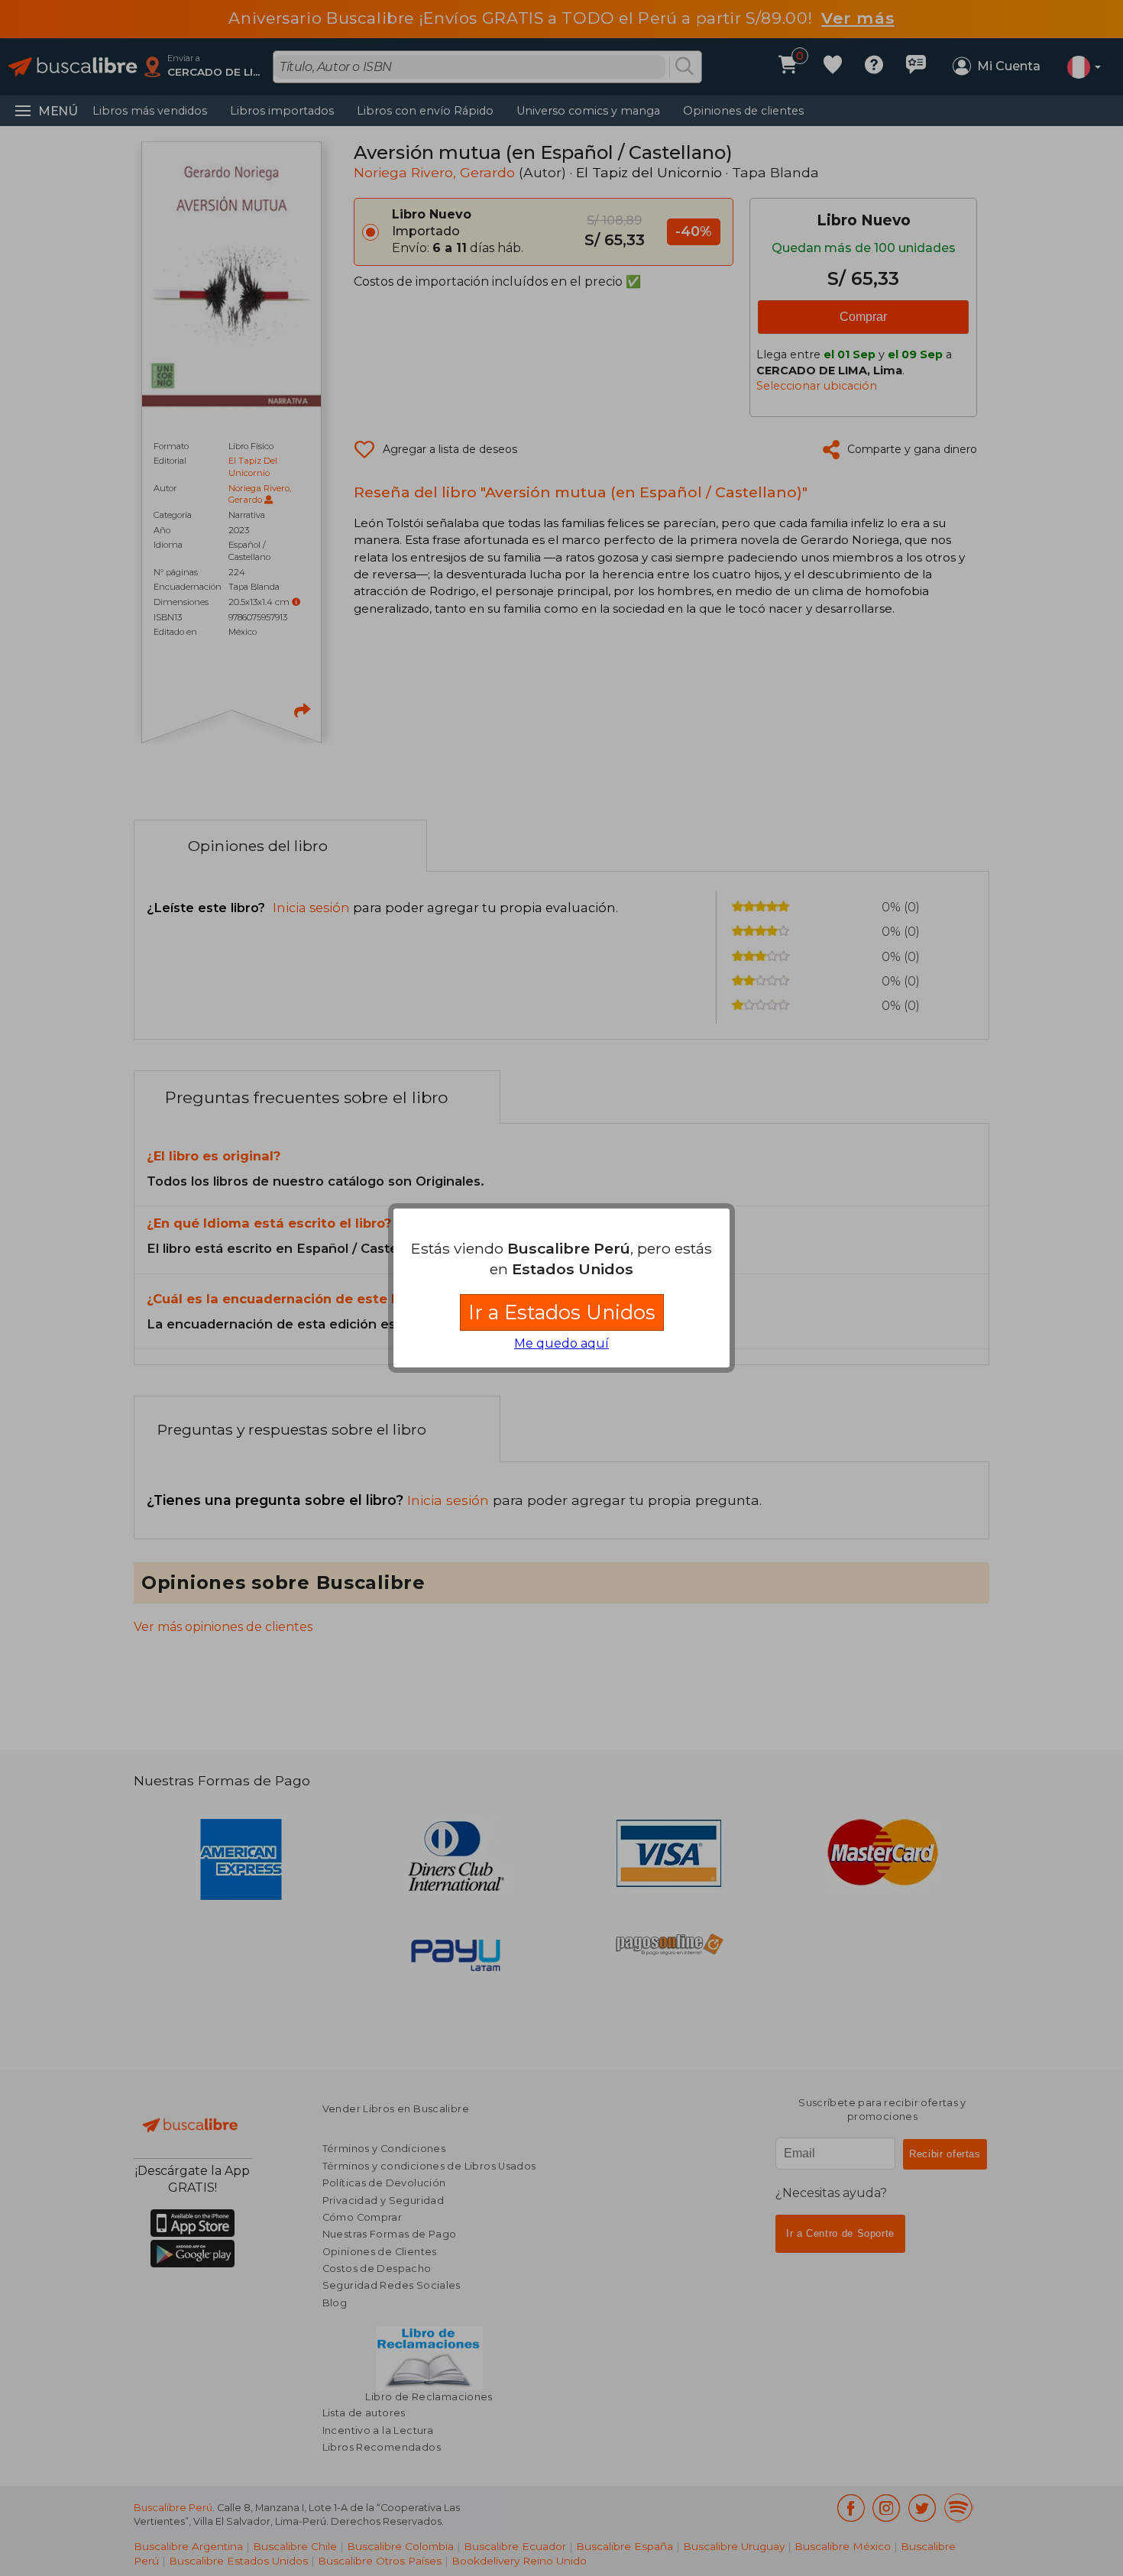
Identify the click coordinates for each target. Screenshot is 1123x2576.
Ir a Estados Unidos (562, 1312)
